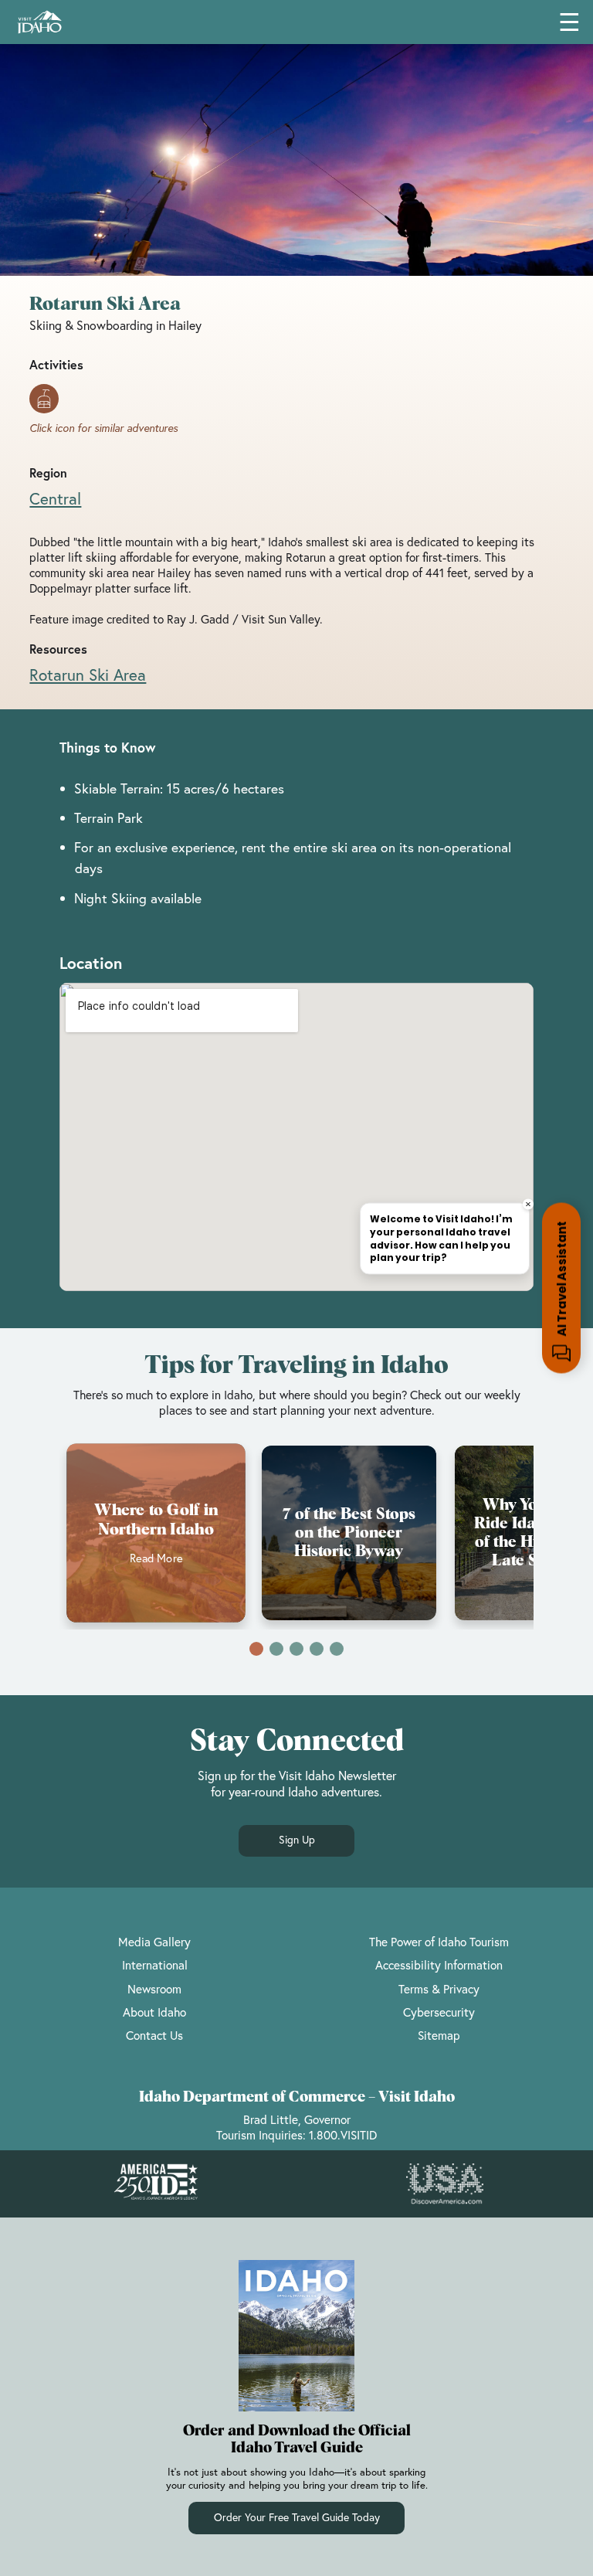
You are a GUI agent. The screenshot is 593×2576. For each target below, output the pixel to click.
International (155, 1965)
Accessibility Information (439, 1965)
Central (55, 498)
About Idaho (154, 2012)
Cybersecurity (439, 2012)
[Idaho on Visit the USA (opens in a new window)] (445, 2184)
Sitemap (439, 2035)
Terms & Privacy (439, 1989)
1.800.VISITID (343, 2135)
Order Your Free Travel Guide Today (297, 2517)
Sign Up (297, 1840)
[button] (256, 1649)
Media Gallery (154, 1942)
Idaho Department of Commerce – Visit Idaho (297, 2097)
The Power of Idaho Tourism (439, 1942)
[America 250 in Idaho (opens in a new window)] (156, 2183)
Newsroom (154, 1989)
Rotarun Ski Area (88, 675)
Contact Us (154, 2035)
